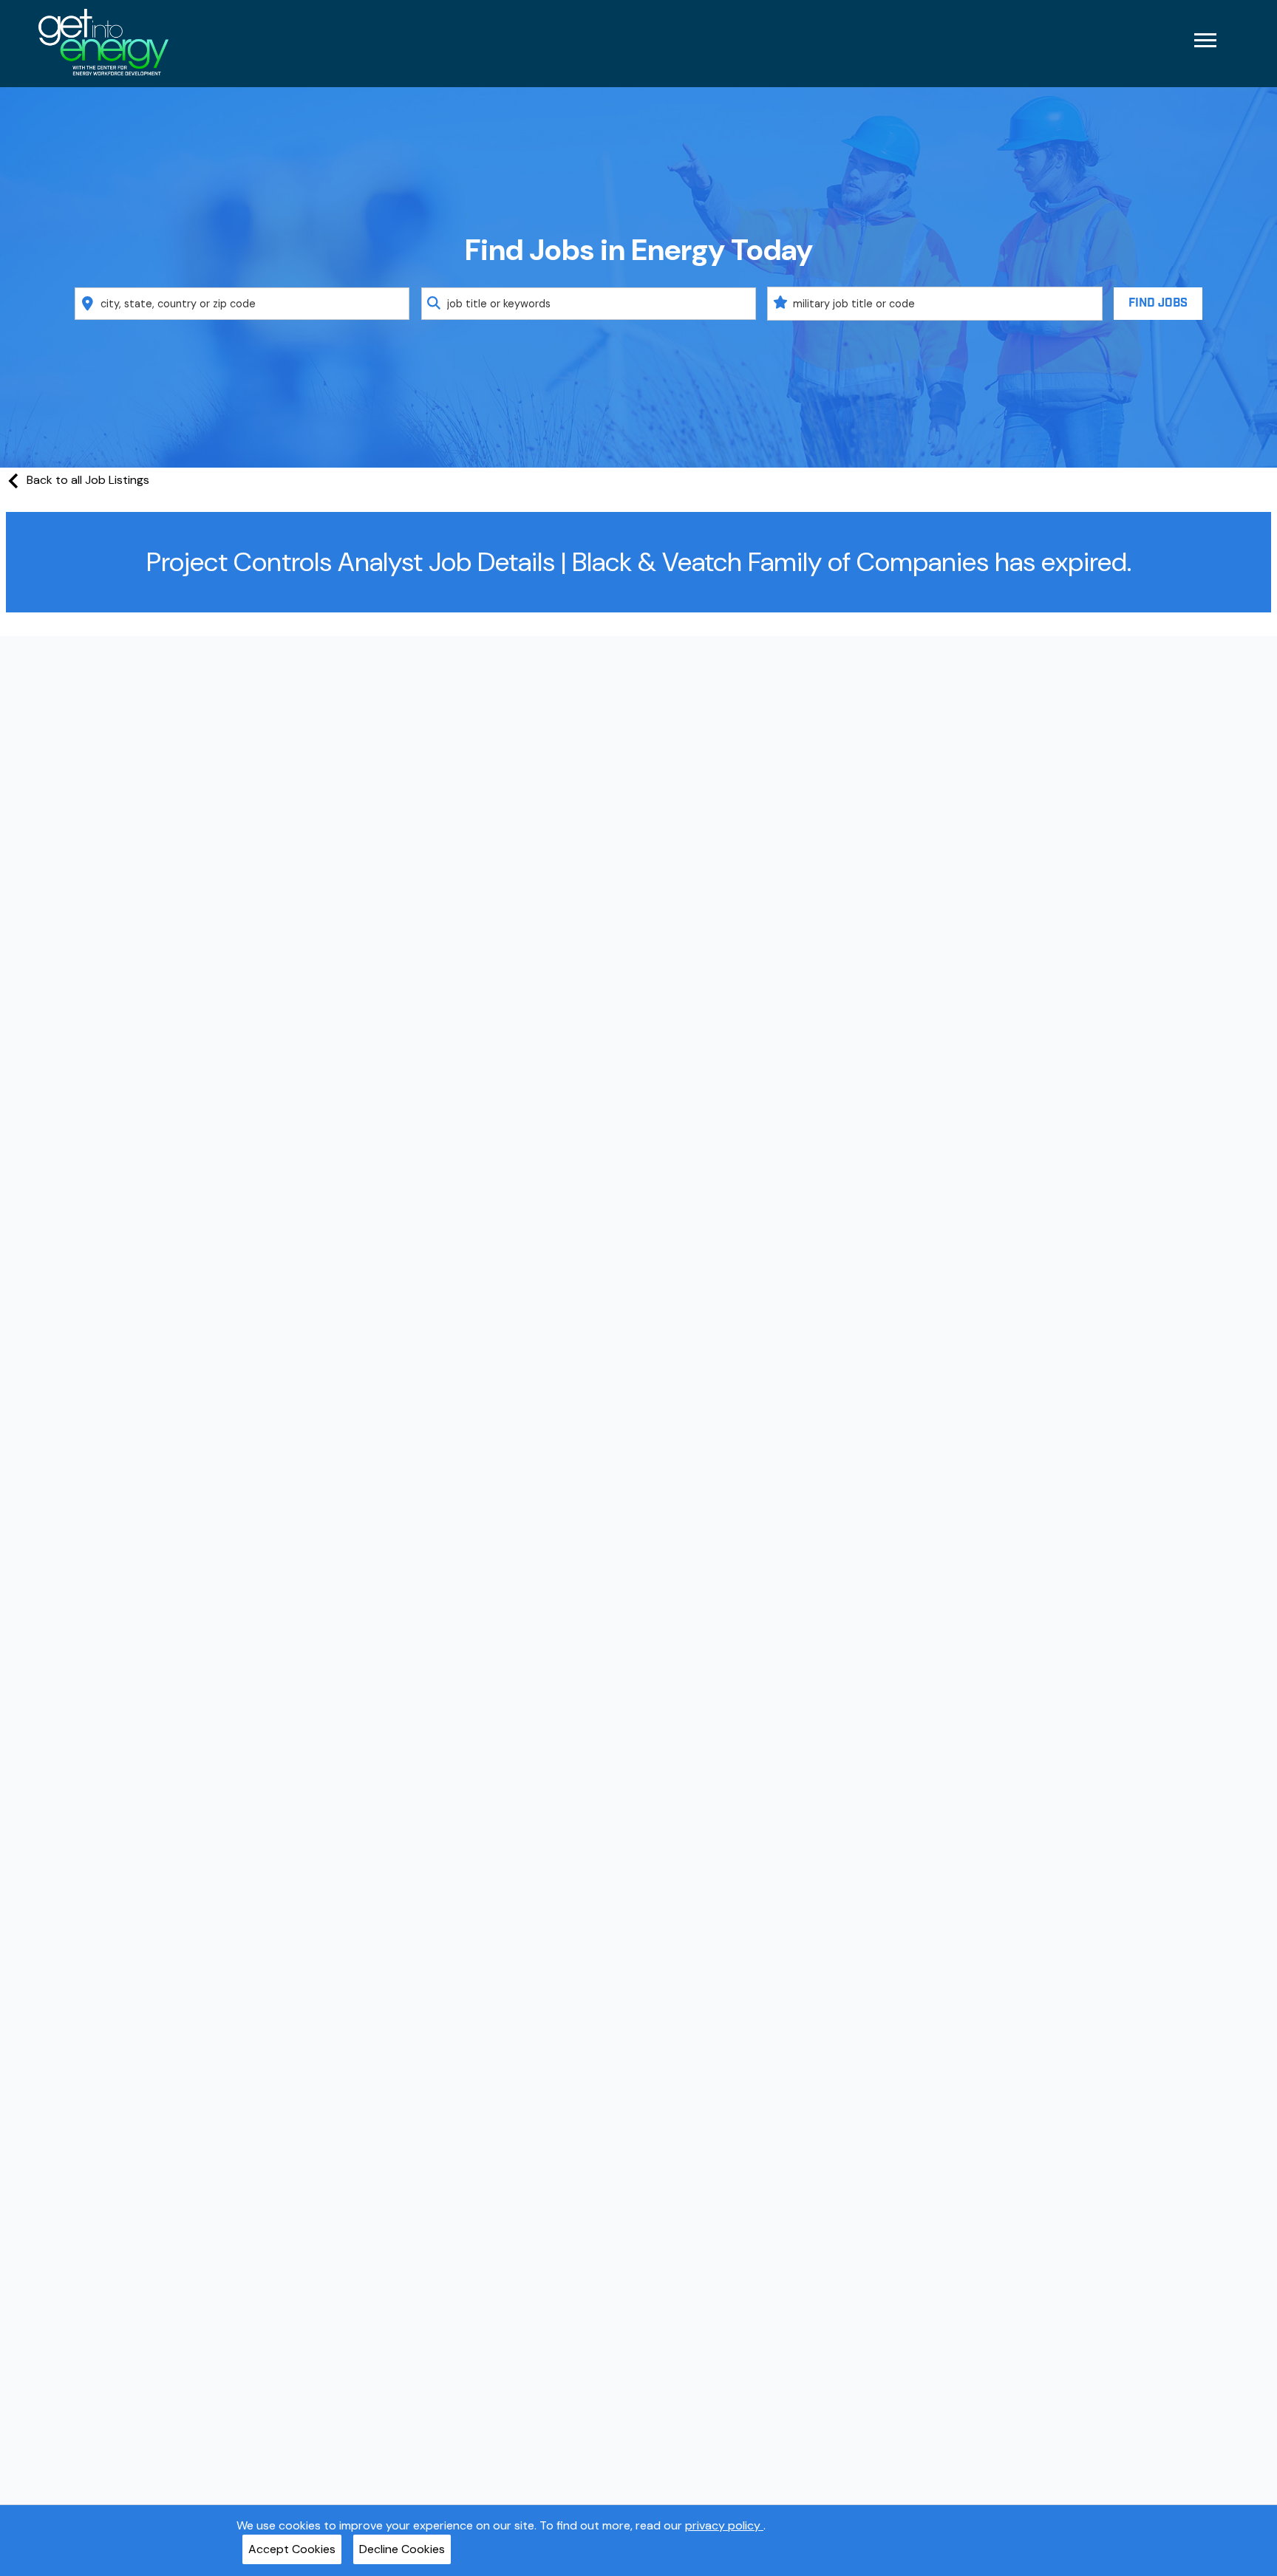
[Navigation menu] (1205, 40)
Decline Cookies (402, 2549)
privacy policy (724, 2525)
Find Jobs (1158, 303)
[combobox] (242, 304)
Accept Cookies (292, 2549)
